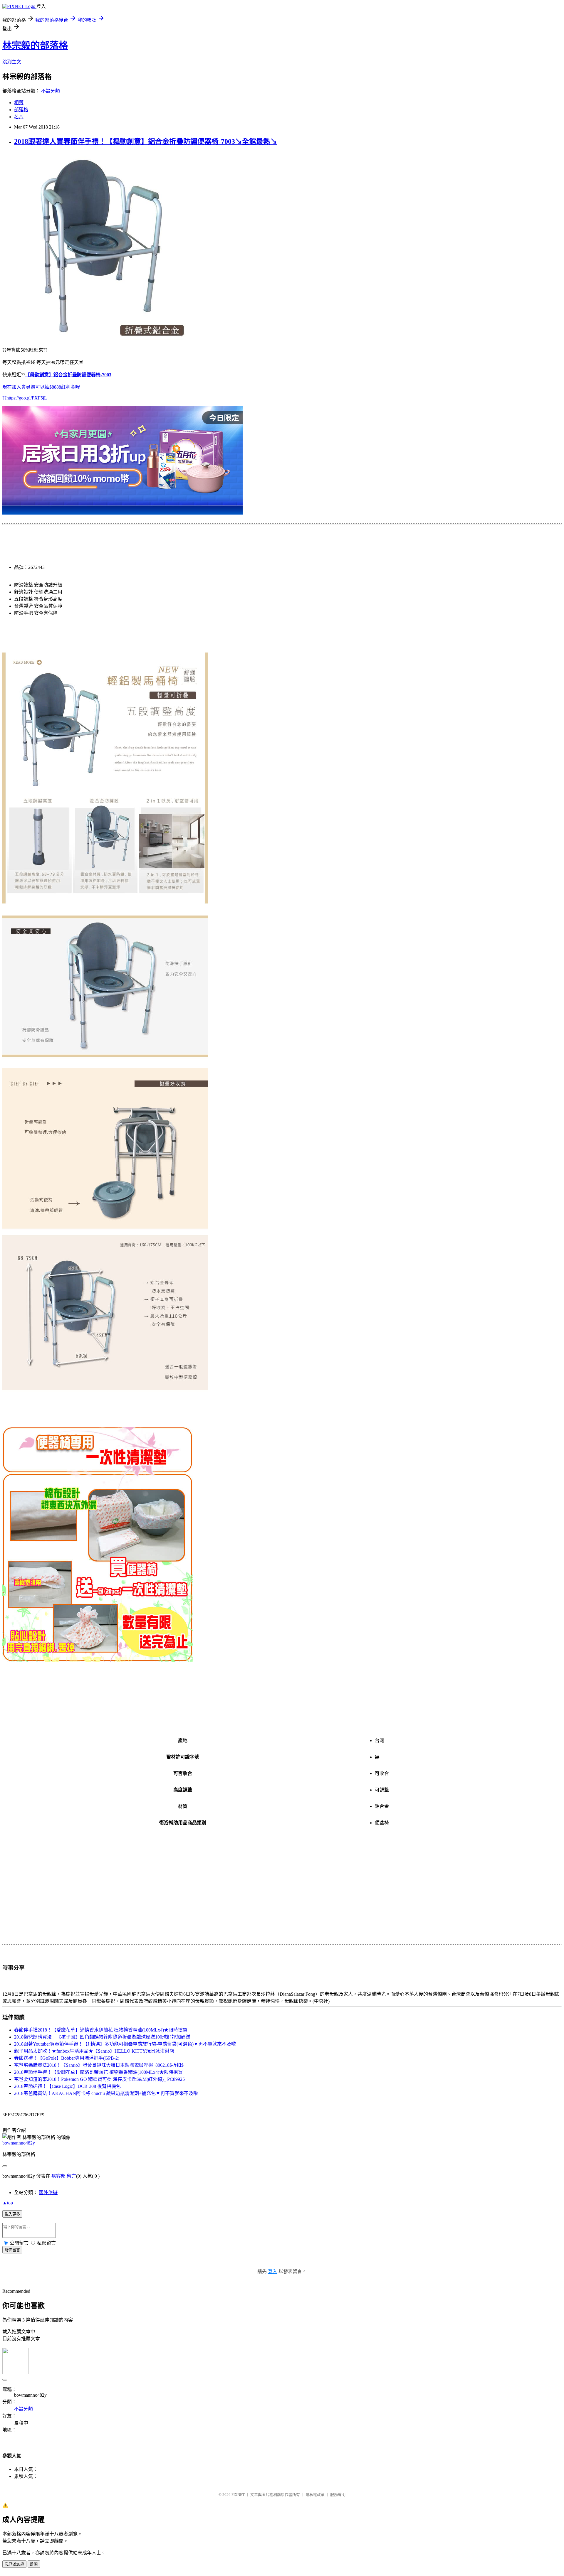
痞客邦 (58, 2176)
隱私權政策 (315, 2495)
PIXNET (238, 2495)
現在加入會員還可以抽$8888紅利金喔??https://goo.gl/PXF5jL (57, 386)
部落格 (21, 110)
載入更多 (12, 2214)
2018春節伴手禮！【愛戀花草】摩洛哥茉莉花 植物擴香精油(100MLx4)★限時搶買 (98, 2072)
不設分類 (51, 91)
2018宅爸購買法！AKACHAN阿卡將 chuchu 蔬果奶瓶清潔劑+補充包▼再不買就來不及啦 (106, 2093)
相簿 (19, 103)
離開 (34, 2564)
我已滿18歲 (14, 2564)
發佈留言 (12, 2250)
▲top (8, 2203)
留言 (71, 2176)
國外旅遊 (48, 2193)
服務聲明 (338, 2495)
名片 (19, 117)
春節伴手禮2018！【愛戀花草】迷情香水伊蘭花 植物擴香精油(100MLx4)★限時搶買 (101, 2030)
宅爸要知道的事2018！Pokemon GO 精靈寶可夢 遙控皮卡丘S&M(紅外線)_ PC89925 (99, 2079)
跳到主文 (12, 62)
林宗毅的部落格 (35, 45)
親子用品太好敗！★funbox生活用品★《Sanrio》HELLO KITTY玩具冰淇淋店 (94, 2051)
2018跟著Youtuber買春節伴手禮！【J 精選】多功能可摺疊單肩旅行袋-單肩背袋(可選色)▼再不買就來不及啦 (125, 2044)
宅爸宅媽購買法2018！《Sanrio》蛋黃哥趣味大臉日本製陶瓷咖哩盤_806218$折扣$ (99, 2065)
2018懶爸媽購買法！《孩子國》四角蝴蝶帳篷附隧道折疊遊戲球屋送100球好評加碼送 (102, 2037)
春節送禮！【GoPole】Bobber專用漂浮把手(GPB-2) (67, 2058)
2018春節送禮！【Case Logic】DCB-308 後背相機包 (67, 2086)
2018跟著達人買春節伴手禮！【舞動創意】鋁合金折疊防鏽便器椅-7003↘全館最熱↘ (146, 141)
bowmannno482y (19, 2143)
